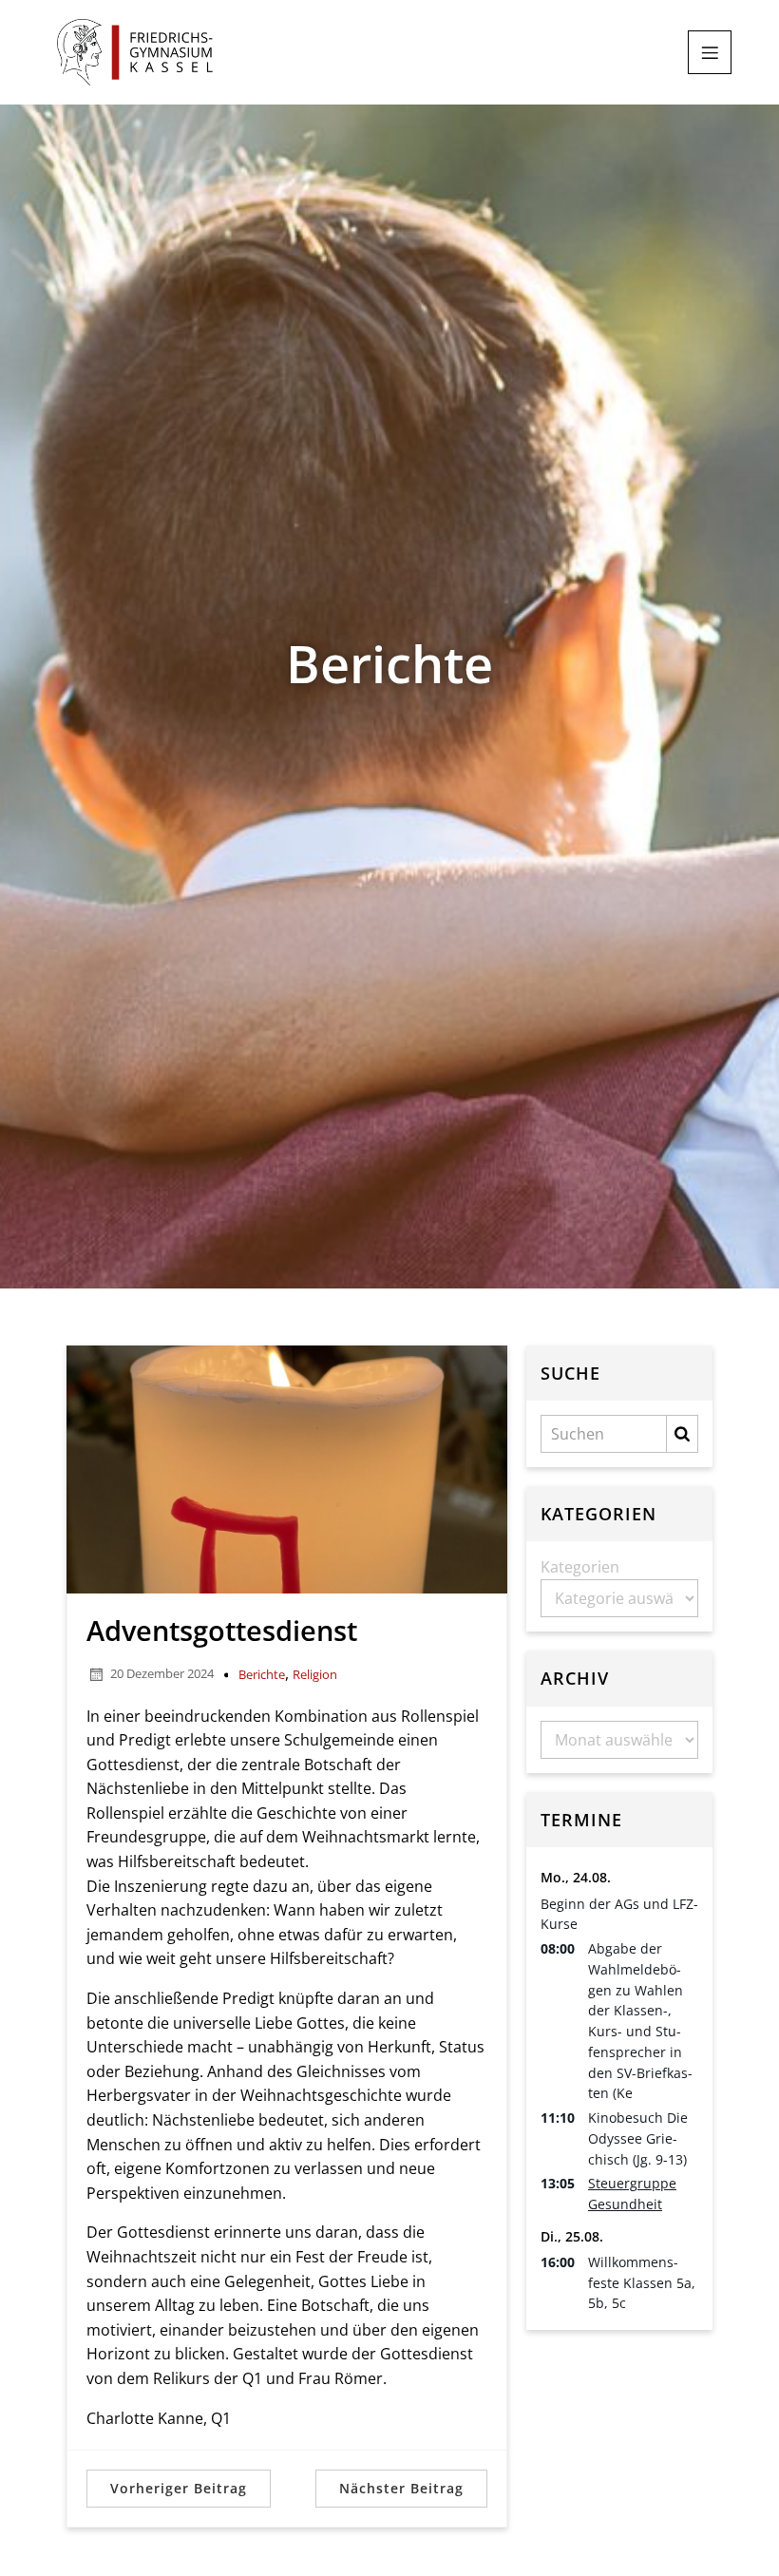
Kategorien (580, 1567)
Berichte (262, 1674)
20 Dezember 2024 (162, 1673)
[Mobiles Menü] (710, 52)
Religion (315, 1674)
